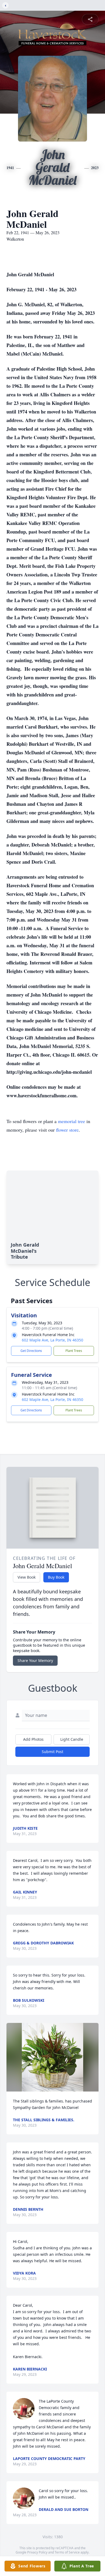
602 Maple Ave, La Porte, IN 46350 (52, 1340)
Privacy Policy (37, 2552)
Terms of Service (67, 2552)
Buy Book (56, 1577)
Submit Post (52, 1752)
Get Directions (31, 1351)
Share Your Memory (35, 1660)
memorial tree (71, 1121)
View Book (27, 1577)
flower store (67, 1130)
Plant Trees (74, 1351)
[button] (52, 2057)
